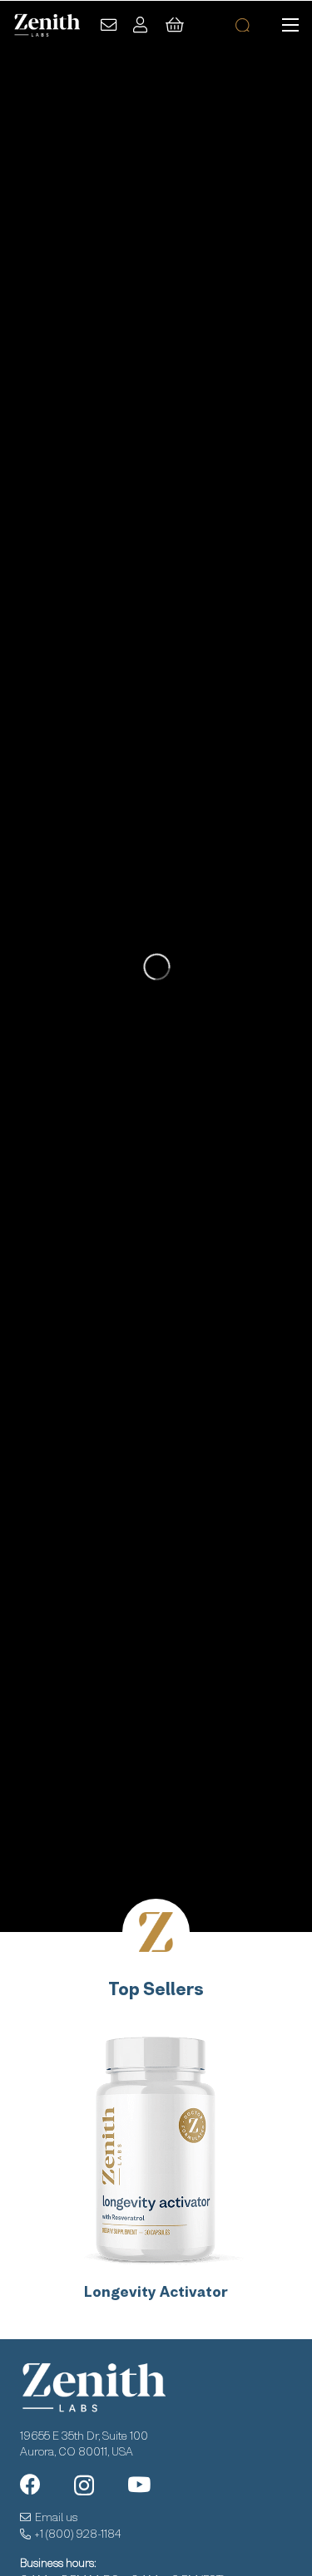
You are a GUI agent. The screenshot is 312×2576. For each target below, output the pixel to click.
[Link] (109, 25)
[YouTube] (139, 2484)
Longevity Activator (156, 2292)
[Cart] (174, 25)
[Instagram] (84, 2485)
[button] (290, 25)
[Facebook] (30, 2484)
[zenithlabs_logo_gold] (47, 25)
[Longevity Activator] (156, 2147)
